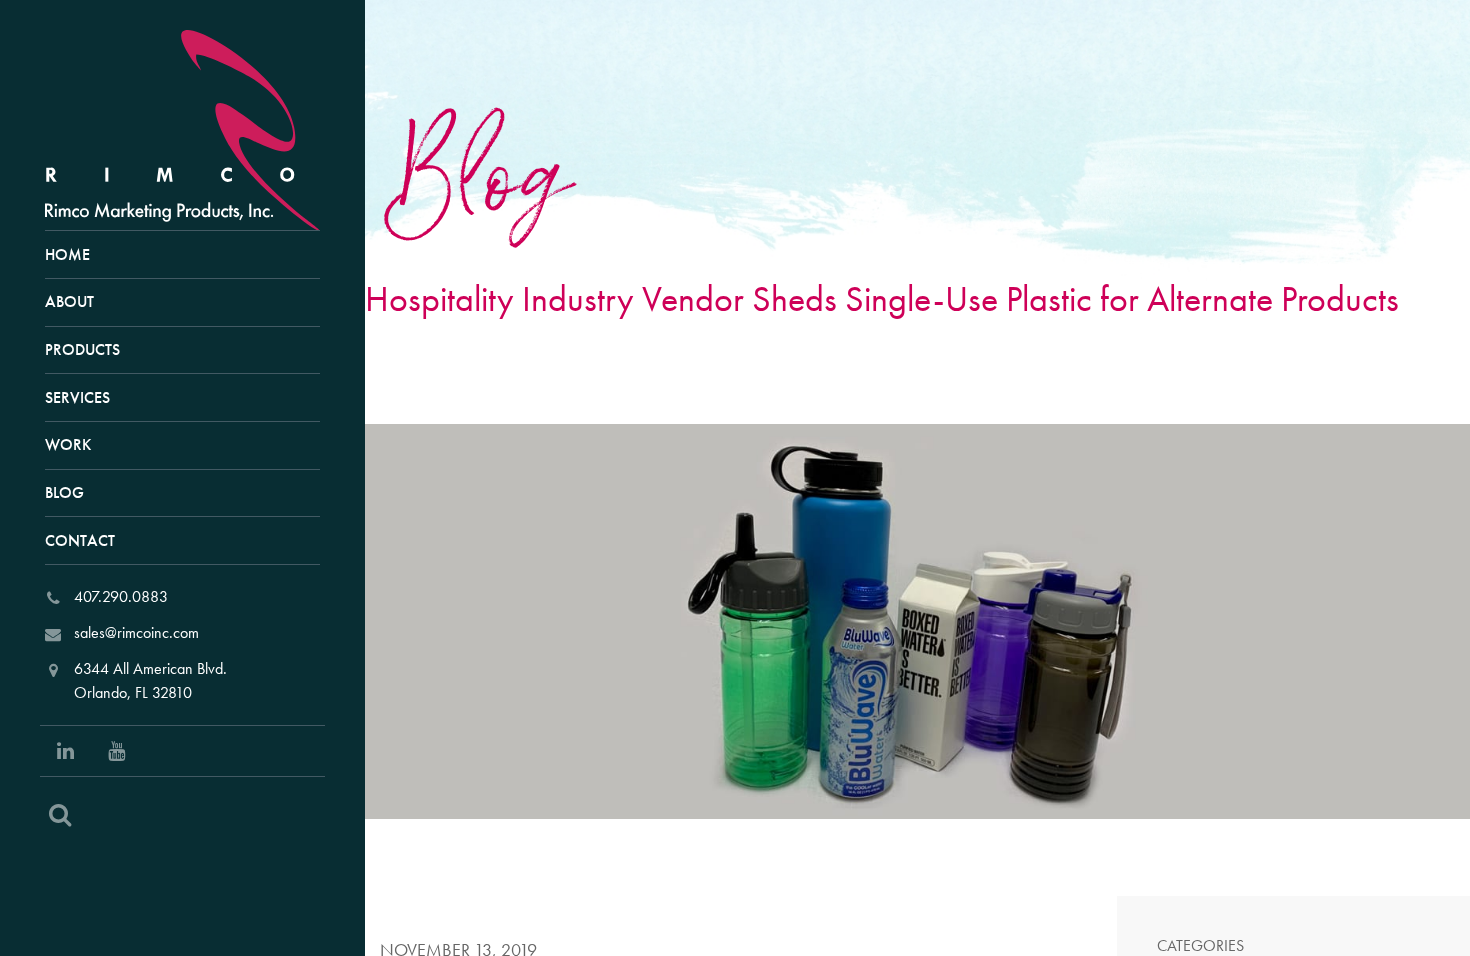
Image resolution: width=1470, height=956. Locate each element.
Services (77, 397)
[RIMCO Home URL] (191, 127)
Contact (80, 540)
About (69, 301)
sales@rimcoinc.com (136, 632)
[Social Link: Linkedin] (65, 751)
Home (67, 254)
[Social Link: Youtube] (116, 751)
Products (82, 349)
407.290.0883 (121, 596)
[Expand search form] (60, 815)
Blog (64, 492)
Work (68, 444)
